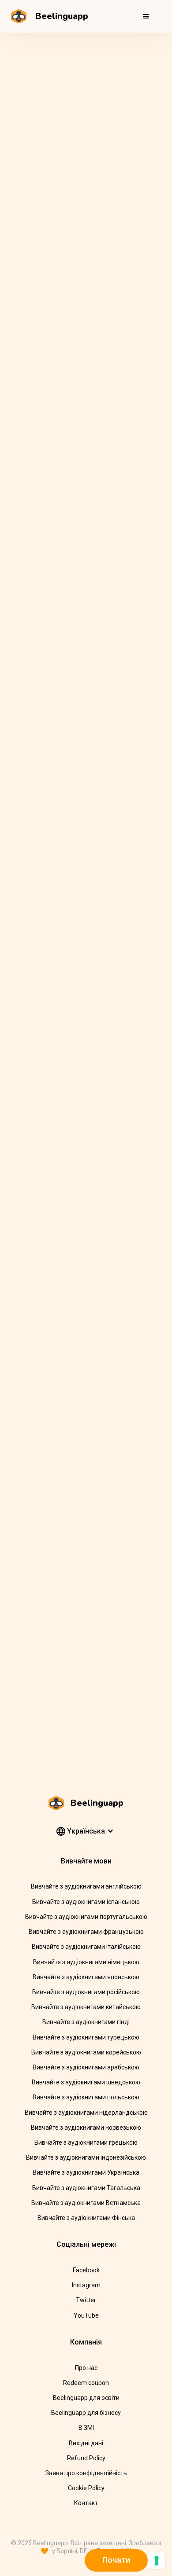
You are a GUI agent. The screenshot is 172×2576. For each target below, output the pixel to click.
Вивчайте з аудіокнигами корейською (86, 2052)
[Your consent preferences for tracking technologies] (157, 2561)
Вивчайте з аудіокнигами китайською (86, 2007)
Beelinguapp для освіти (86, 2398)
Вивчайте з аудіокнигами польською (86, 2097)
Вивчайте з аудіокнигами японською (86, 1977)
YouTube (86, 2315)
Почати (116, 2560)
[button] (146, 16)
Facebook (86, 2270)
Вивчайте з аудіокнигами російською (86, 1992)
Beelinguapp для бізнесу (86, 2413)
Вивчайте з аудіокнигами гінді (86, 2022)
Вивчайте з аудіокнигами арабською (86, 2067)
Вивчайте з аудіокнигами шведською (86, 2082)
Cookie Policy (86, 2488)
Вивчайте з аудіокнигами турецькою (86, 2037)
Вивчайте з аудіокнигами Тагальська (86, 2188)
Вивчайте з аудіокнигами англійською (86, 1886)
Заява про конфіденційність (86, 2473)
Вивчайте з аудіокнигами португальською (86, 1917)
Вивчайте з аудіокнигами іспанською (86, 1902)
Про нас (86, 2368)
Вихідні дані (86, 2443)
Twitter (86, 2300)
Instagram (86, 2285)
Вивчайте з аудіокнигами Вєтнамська (86, 2203)
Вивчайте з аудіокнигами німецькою (86, 1962)
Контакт (86, 2503)
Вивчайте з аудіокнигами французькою (86, 1932)
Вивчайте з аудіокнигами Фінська (86, 2218)
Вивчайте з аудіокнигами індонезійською (86, 2157)
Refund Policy (86, 2458)
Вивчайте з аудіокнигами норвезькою (86, 2128)
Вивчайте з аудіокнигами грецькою (86, 2142)
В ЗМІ (86, 2428)
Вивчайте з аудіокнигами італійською (86, 1947)
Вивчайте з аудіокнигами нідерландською (86, 2113)
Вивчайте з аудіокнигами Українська (86, 2172)
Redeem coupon (86, 2383)
